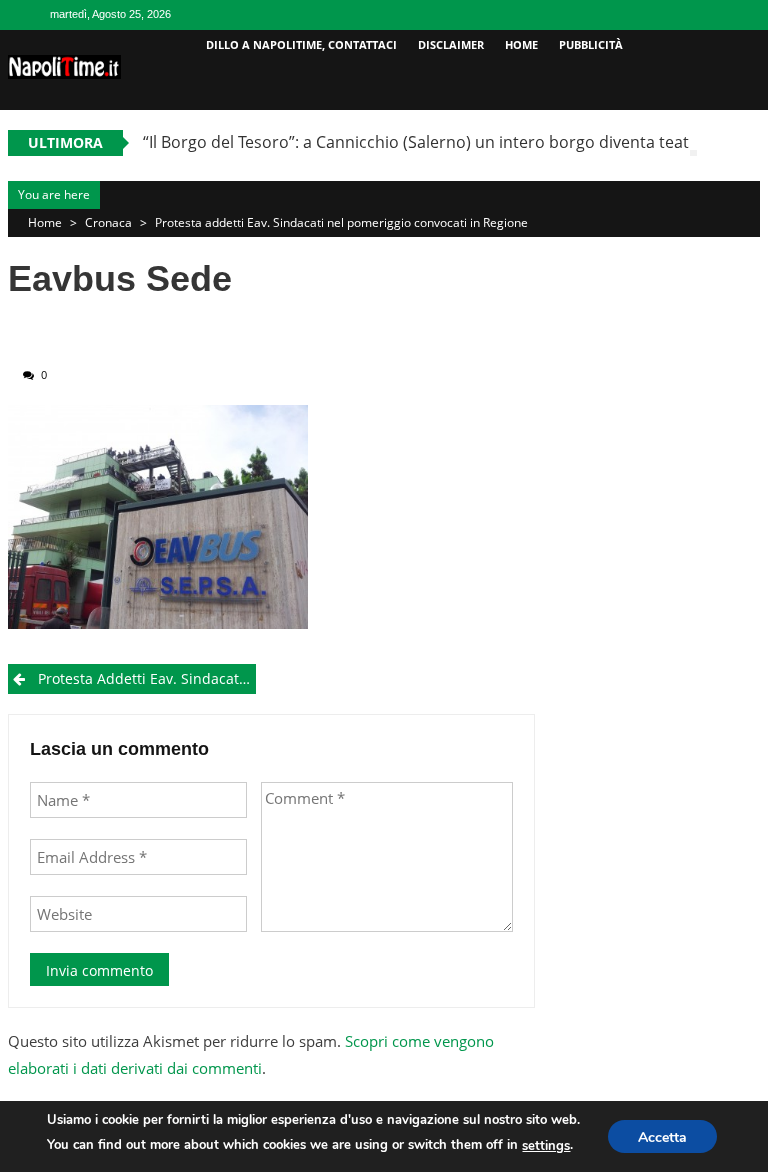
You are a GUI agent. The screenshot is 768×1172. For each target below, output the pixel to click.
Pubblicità (591, 44)
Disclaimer (451, 44)
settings (546, 1146)
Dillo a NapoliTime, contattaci (301, 44)
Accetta (662, 1137)
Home (521, 44)
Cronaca (108, 222)
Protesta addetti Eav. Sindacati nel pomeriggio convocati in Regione (341, 222)
